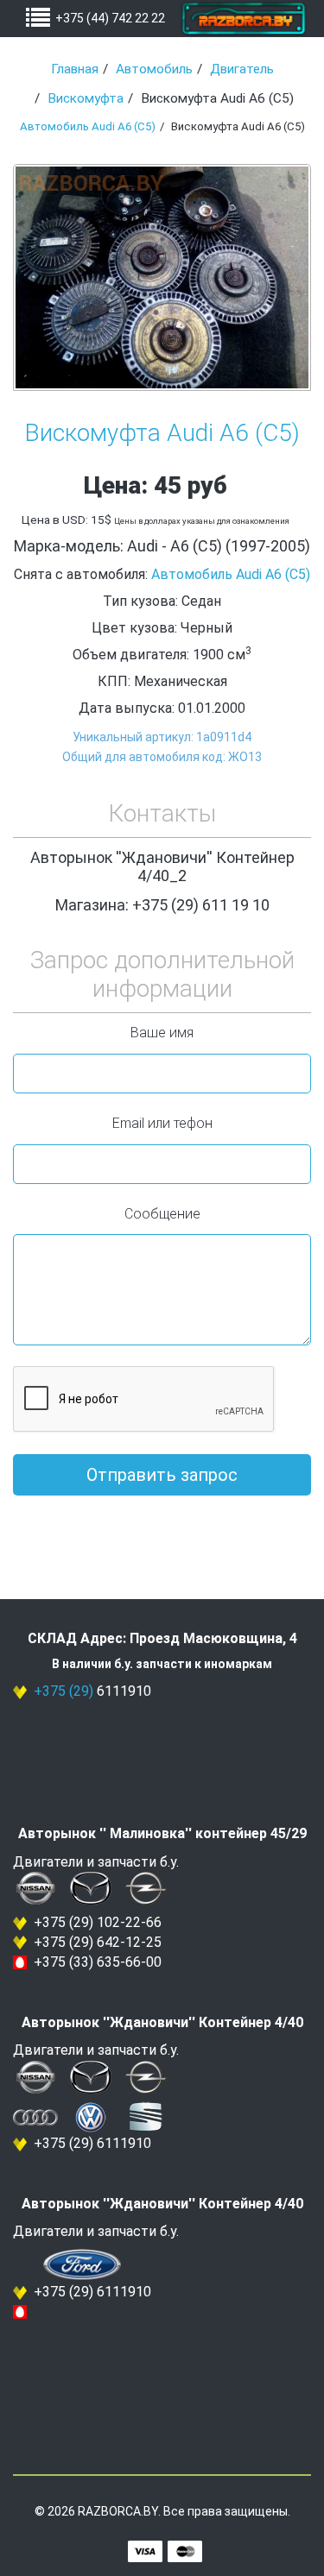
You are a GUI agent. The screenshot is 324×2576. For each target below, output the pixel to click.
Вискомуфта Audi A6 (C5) (162, 433)
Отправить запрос (162, 1475)
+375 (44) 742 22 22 (110, 18)
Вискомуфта (86, 98)
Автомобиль (154, 69)
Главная (75, 69)
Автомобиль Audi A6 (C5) (88, 126)
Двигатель (242, 69)
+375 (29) (64, 1691)
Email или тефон (162, 1123)
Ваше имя (162, 1033)
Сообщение (162, 1214)
